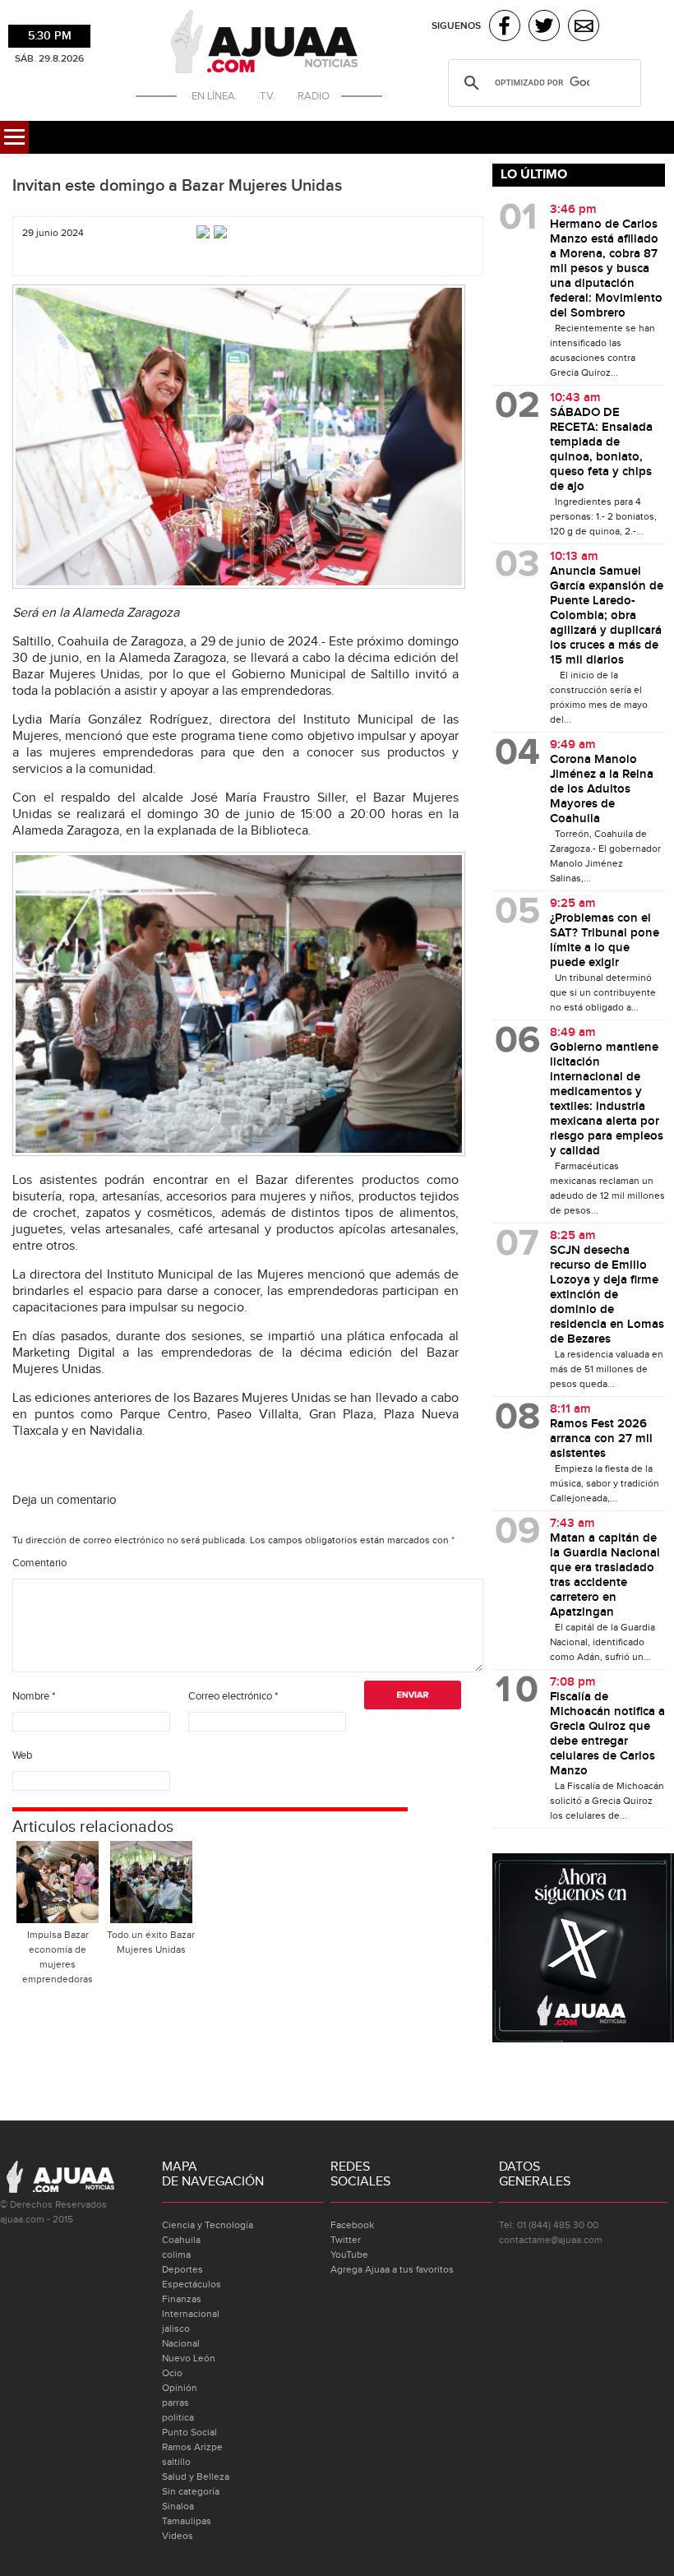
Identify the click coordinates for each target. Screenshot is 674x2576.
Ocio (172, 2373)
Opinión (180, 2388)
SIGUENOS (456, 26)
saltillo (176, 2462)
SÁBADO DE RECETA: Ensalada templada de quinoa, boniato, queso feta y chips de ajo (601, 450)
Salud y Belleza (196, 2477)
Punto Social (189, 2432)
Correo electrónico (233, 1696)
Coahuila (181, 2240)
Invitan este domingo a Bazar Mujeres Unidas (177, 186)
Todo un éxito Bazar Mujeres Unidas (151, 1942)
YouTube (349, 2255)
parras (175, 2403)
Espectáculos (192, 2284)
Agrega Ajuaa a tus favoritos (392, 2269)
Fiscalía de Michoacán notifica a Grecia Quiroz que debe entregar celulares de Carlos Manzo (607, 1734)
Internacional (191, 2314)
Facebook (352, 2225)
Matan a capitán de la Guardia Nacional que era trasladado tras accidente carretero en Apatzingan (605, 1575)
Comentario (39, 1563)
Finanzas (182, 2299)
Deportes (182, 2269)
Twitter (346, 2240)
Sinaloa (178, 2506)
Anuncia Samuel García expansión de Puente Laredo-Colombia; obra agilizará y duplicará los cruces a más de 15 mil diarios (607, 616)
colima (176, 2255)
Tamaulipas (187, 2521)
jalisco (176, 2329)
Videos (178, 2536)
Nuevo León (189, 2358)
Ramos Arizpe (192, 2447)
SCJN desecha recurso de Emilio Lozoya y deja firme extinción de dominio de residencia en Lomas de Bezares (607, 1295)
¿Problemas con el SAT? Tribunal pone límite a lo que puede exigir (605, 941)
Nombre (34, 1696)
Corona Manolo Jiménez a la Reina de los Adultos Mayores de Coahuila (602, 789)
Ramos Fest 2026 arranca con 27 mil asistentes (601, 1439)
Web (22, 1755)
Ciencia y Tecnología (208, 2225)
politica (178, 2417)
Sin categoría (191, 2491)
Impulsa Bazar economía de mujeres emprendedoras (58, 1957)
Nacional (181, 2343)
